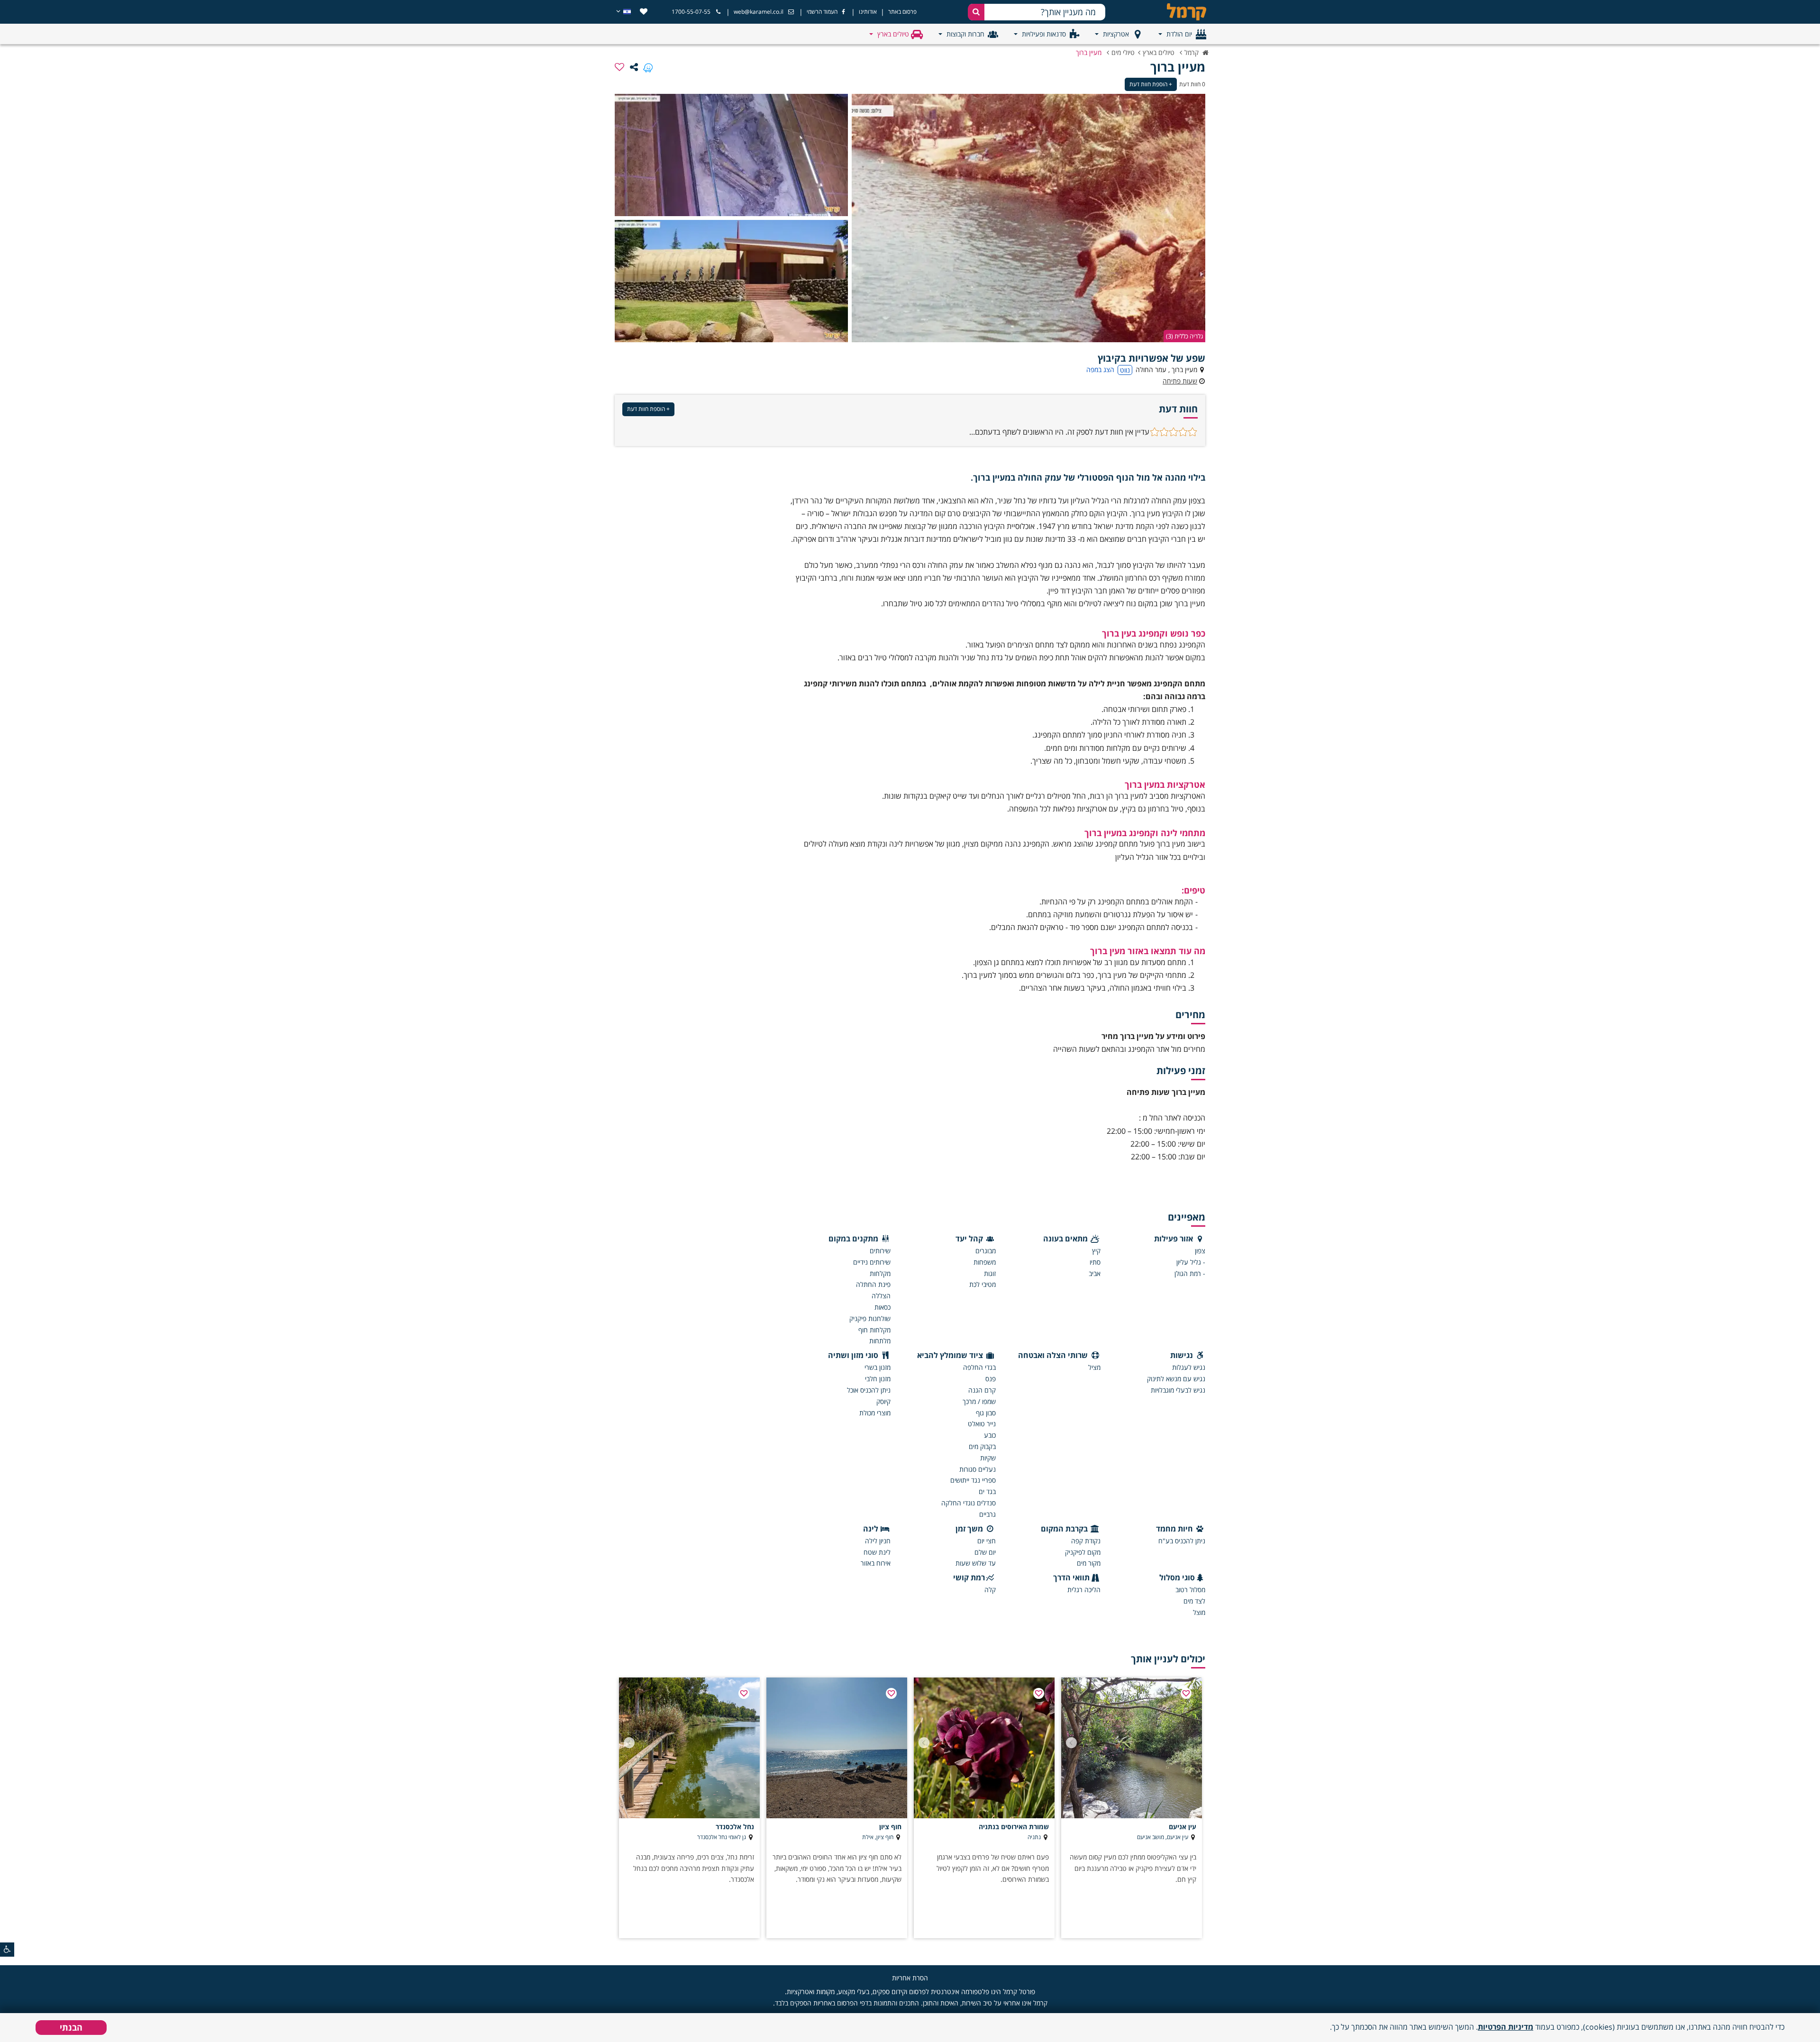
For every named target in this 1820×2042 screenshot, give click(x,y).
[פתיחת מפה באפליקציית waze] (648, 67)
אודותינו (868, 12)
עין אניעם (1183, 1827)
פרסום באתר (902, 12)
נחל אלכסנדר (735, 1827)
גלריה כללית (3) (1184, 336)
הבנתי (71, 2027)
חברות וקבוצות (965, 34)
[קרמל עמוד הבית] (1178, 12)
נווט (1125, 370)
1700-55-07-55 (691, 12)
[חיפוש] (976, 12)
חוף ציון (890, 1827)
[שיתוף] (634, 67)
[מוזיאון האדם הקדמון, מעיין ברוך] (731, 155)
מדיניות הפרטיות (1506, 2027)
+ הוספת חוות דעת (1151, 84)
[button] (1071, 1743)
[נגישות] (7, 1950)
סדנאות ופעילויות (1044, 34)
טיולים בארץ (893, 34)
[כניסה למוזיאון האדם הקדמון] (731, 281)
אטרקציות (1116, 34)
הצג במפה (1100, 369)
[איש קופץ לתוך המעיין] (1028, 218)
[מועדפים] (644, 12)
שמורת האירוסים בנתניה (1014, 1827)
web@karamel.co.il (759, 12)
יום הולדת (1179, 34)
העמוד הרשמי (822, 12)
